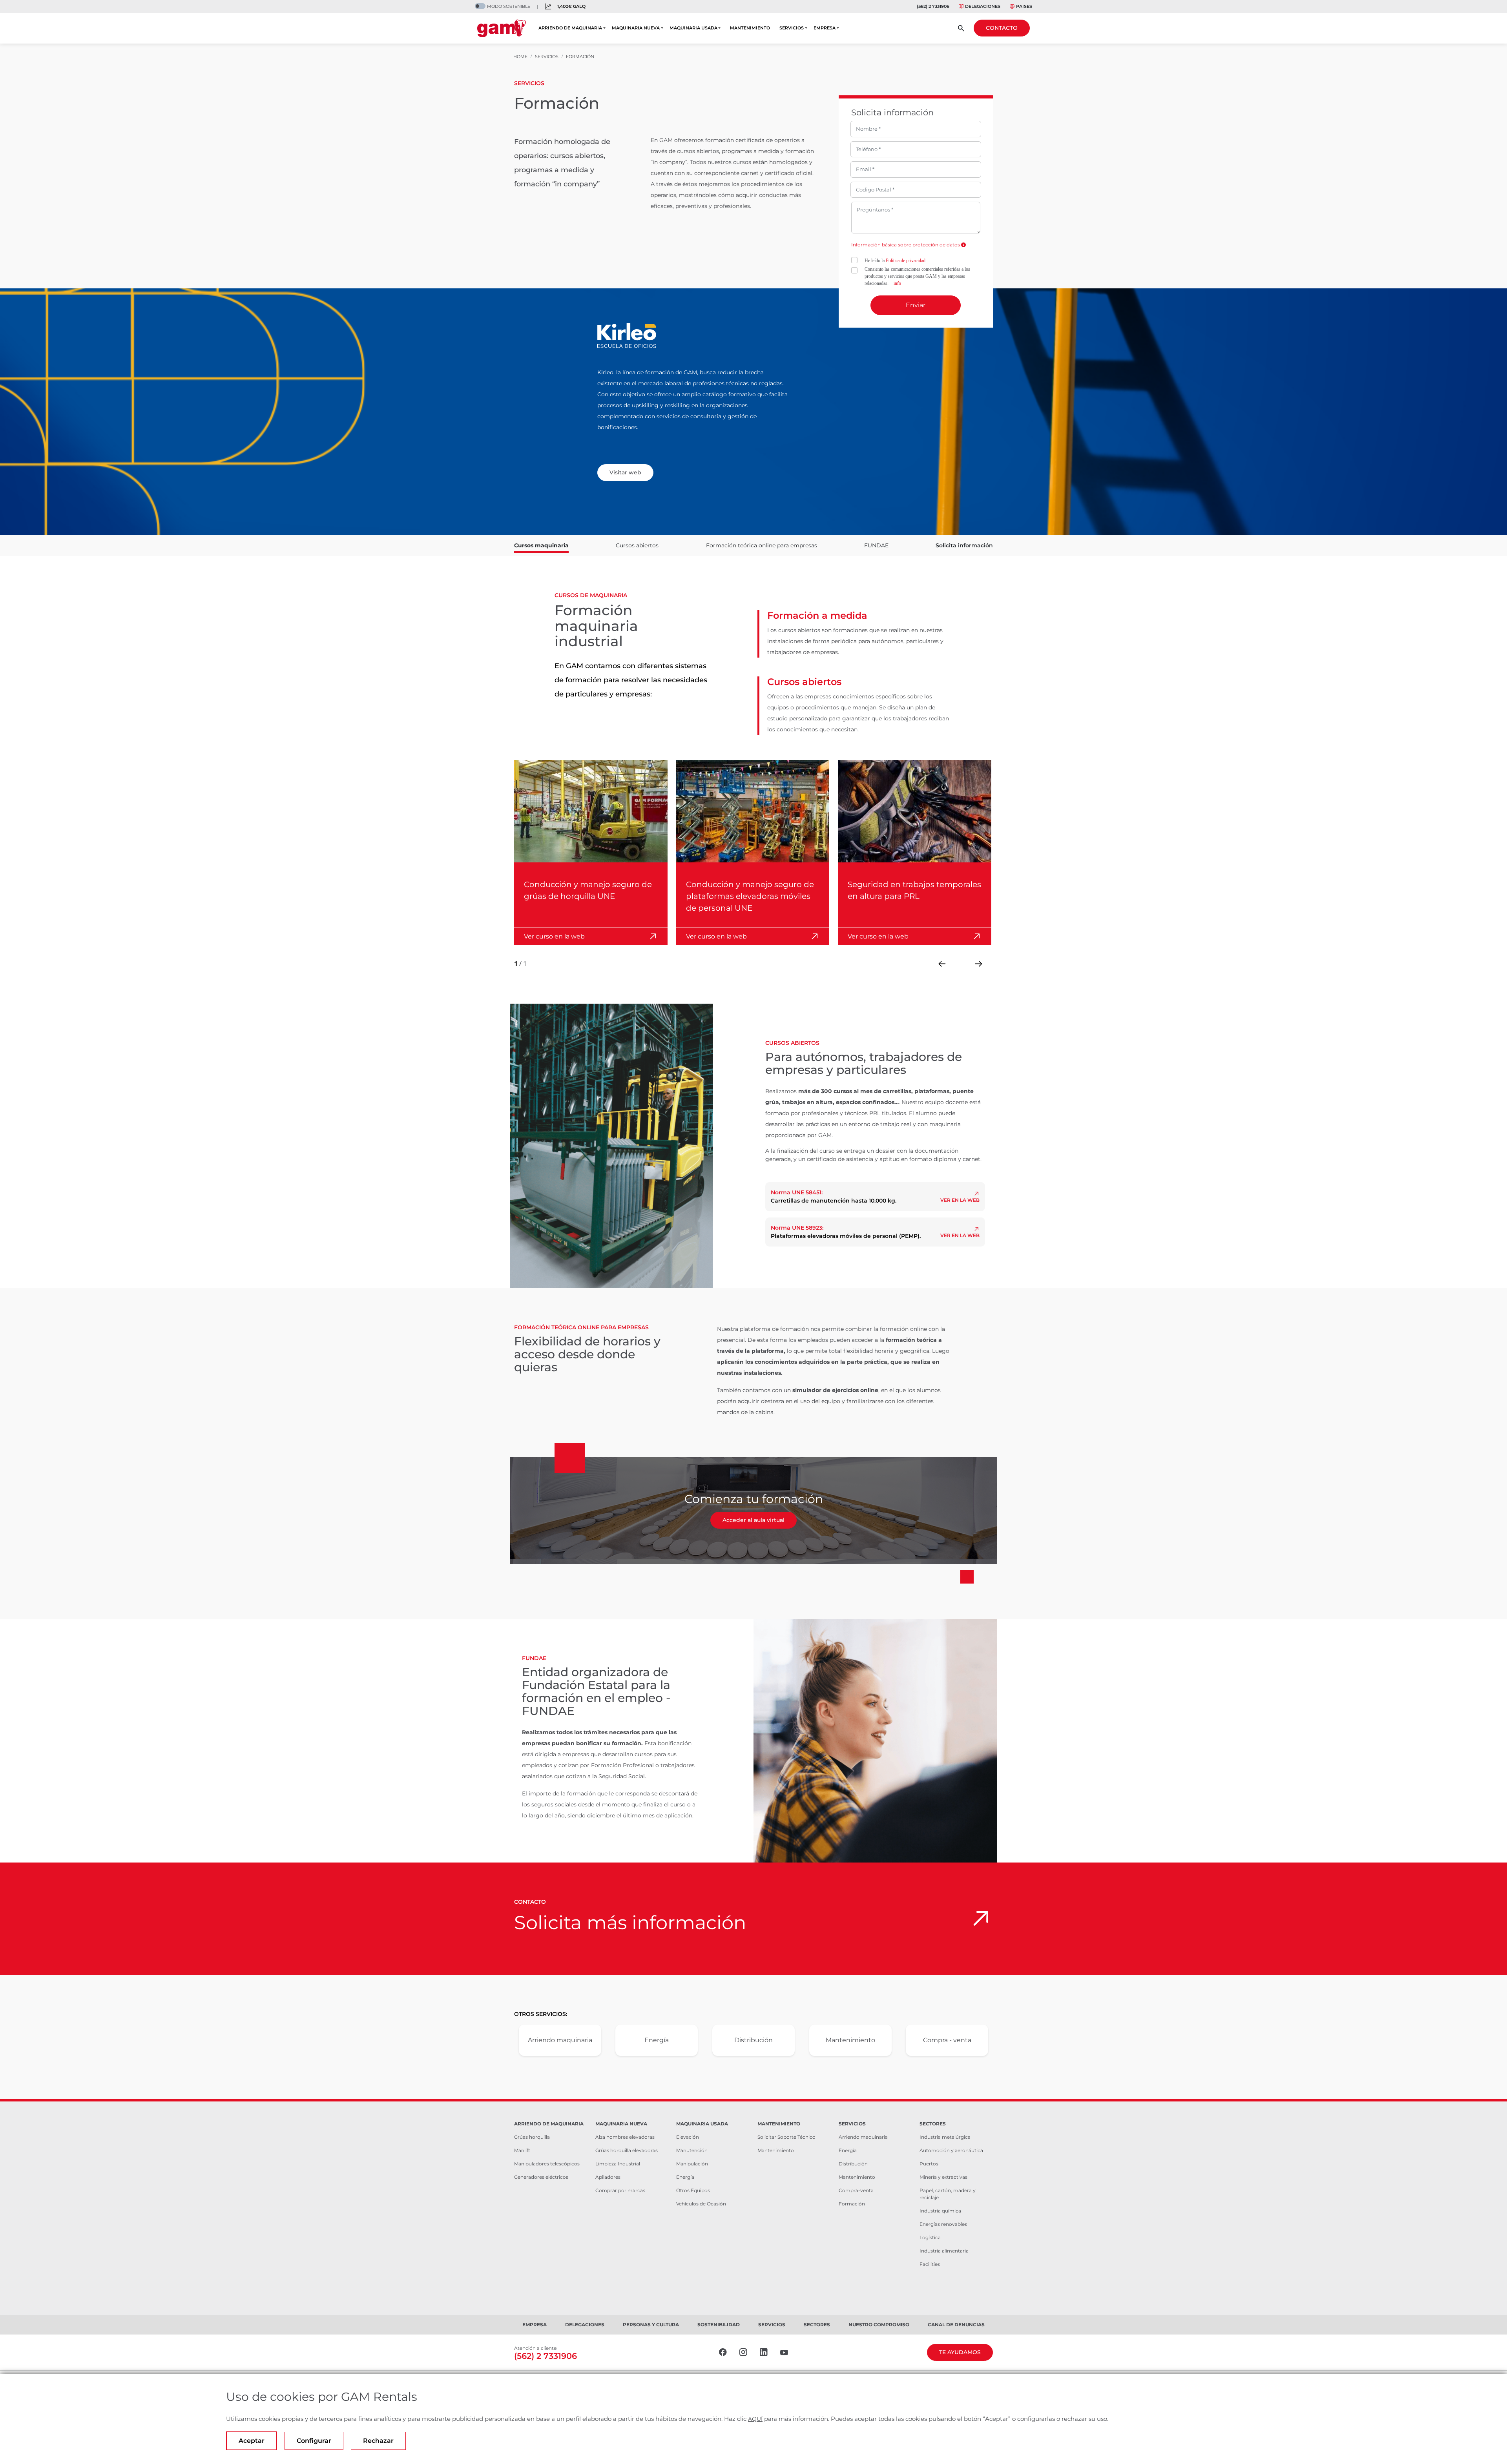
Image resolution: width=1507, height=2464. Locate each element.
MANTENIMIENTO (750, 28)
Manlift (522, 2150)
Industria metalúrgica (945, 2137)
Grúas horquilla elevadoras (627, 2150)
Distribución (753, 2040)
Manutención (692, 2150)
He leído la (895, 261)
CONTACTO (1002, 28)
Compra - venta (947, 2040)
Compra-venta (856, 2190)
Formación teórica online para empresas (762, 545)
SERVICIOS (792, 28)
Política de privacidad (906, 261)
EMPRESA (825, 28)
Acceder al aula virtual (753, 1520)
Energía (657, 2040)
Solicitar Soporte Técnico (786, 2137)
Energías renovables (943, 2224)
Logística (930, 2237)
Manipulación (692, 2164)
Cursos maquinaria (541, 545)
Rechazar (378, 2441)
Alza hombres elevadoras (625, 2137)
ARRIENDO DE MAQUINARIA (570, 28)
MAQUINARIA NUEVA (636, 28)
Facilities (930, 2264)
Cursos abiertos (637, 545)
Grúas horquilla (532, 2137)
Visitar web (625, 472)
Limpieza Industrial (618, 2164)
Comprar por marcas (620, 2190)
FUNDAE (876, 545)
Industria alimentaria (944, 2251)
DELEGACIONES (983, 6)
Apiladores (608, 2177)
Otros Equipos (693, 2190)
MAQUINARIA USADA (693, 28)
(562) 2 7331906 (933, 6)
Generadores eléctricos (541, 2177)
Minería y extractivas (943, 2177)
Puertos (929, 2164)
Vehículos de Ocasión (701, 2204)
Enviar (916, 305)
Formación (852, 2204)
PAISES (1024, 6)
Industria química (940, 2211)
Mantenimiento (850, 2040)
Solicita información (964, 545)
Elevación (688, 2137)
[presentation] (942, 964)
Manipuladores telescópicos (547, 2164)
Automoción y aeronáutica (951, 2150)
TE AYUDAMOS (960, 2352)
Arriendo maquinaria (560, 2040)
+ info (895, 283)
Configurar (314, 2441)
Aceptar (252, 2441)
